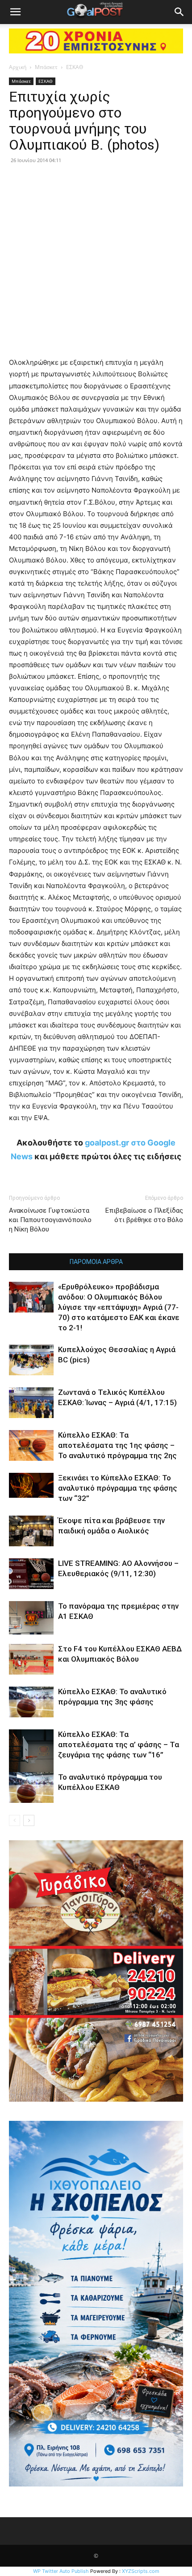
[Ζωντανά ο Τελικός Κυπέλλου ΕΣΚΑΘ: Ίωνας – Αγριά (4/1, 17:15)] (31, 1403)
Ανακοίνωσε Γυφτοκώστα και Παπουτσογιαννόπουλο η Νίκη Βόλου (50, 1220)
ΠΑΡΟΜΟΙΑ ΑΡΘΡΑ (96, 1262)
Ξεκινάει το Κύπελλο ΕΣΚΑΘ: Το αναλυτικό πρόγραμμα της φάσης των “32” (118, 1488)
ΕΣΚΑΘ (75, 67)
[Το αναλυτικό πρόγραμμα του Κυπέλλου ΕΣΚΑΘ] (31, 1787)
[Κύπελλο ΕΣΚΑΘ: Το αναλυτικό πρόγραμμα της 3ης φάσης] (31, 1702)
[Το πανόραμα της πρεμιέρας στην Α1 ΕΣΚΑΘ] (31, 1618)
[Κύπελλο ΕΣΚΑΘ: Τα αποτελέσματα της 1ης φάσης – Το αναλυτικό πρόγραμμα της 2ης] (31, 1445)
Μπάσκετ (46, 67)
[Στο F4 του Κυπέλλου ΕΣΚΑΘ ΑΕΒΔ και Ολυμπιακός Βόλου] (31, 1659)
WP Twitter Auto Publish (61, 2571)
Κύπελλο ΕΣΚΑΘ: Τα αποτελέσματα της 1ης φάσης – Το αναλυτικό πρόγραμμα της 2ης (117, 1445)
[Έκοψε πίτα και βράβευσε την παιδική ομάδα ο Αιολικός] (31, 1531)
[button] (15, 12)
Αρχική (18, 67)
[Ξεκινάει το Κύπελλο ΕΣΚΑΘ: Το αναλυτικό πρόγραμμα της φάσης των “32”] (31, 1485)
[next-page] (29, 1820)
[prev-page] (15, 1820)
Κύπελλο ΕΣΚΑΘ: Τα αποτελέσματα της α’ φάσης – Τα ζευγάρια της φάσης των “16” (119, 1745)
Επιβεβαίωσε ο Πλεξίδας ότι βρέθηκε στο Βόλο (144, 1215)
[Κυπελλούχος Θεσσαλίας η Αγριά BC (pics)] (31, 1360)
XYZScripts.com (141, 2571)
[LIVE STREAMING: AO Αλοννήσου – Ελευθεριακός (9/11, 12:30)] (31, 1574)
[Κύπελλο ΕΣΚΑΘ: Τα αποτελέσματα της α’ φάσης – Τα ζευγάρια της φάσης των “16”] (31, 1752)
